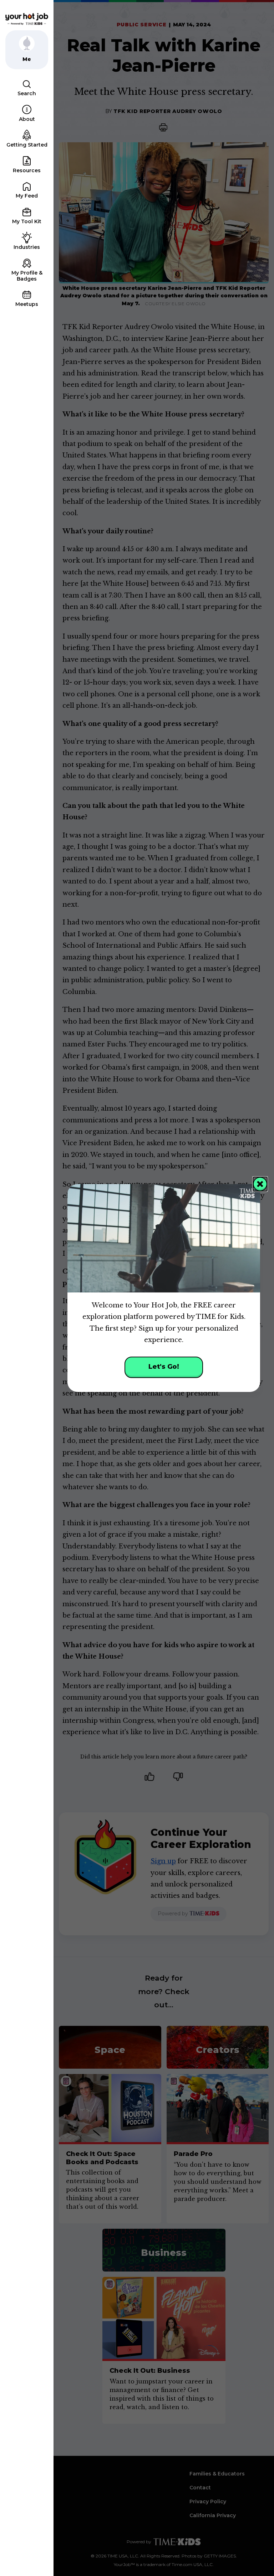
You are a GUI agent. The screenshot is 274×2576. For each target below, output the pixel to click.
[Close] (260, 1184)
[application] (164, 1238)
